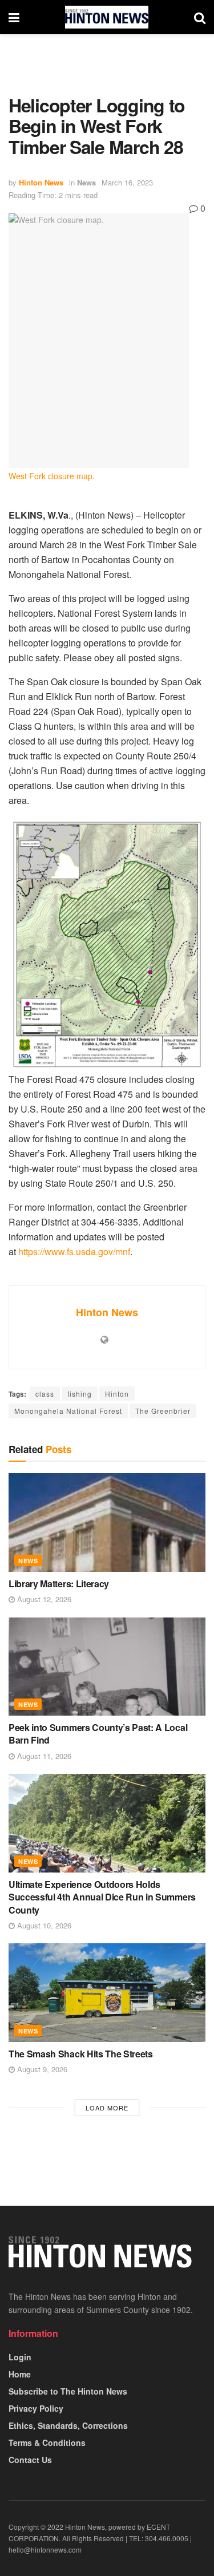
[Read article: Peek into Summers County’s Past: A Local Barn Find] (107, 1667)
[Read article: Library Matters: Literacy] (107, 1522)
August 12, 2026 (43, 1599)
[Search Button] (200, 17)
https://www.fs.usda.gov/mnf (74, 1251)
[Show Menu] (14, 17)
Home (20, 2374)
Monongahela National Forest (68, 1411)
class (45, 1394)
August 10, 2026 (43, 1925)
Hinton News (41, 182)
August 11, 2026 (43, 1756)
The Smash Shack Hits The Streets (81, 2054)
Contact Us (30, 2460)
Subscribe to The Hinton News (68, 2391)
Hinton (117, 1394)
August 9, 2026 (41, 2069)
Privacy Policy (36, 2408)
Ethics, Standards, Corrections (68, 2425)
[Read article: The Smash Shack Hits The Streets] (107, 1993)
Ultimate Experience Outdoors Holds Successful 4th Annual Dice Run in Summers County (102, 1897)
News (86, 182)
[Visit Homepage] (107, 17)
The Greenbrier (163, 1411)
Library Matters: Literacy (59, 1584)
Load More (107, 2108)
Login (20, 2357)
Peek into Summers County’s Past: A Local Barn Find (98, 1734)
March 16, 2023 (127, 182)
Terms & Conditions (47, 2442)
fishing (80, 1394)
